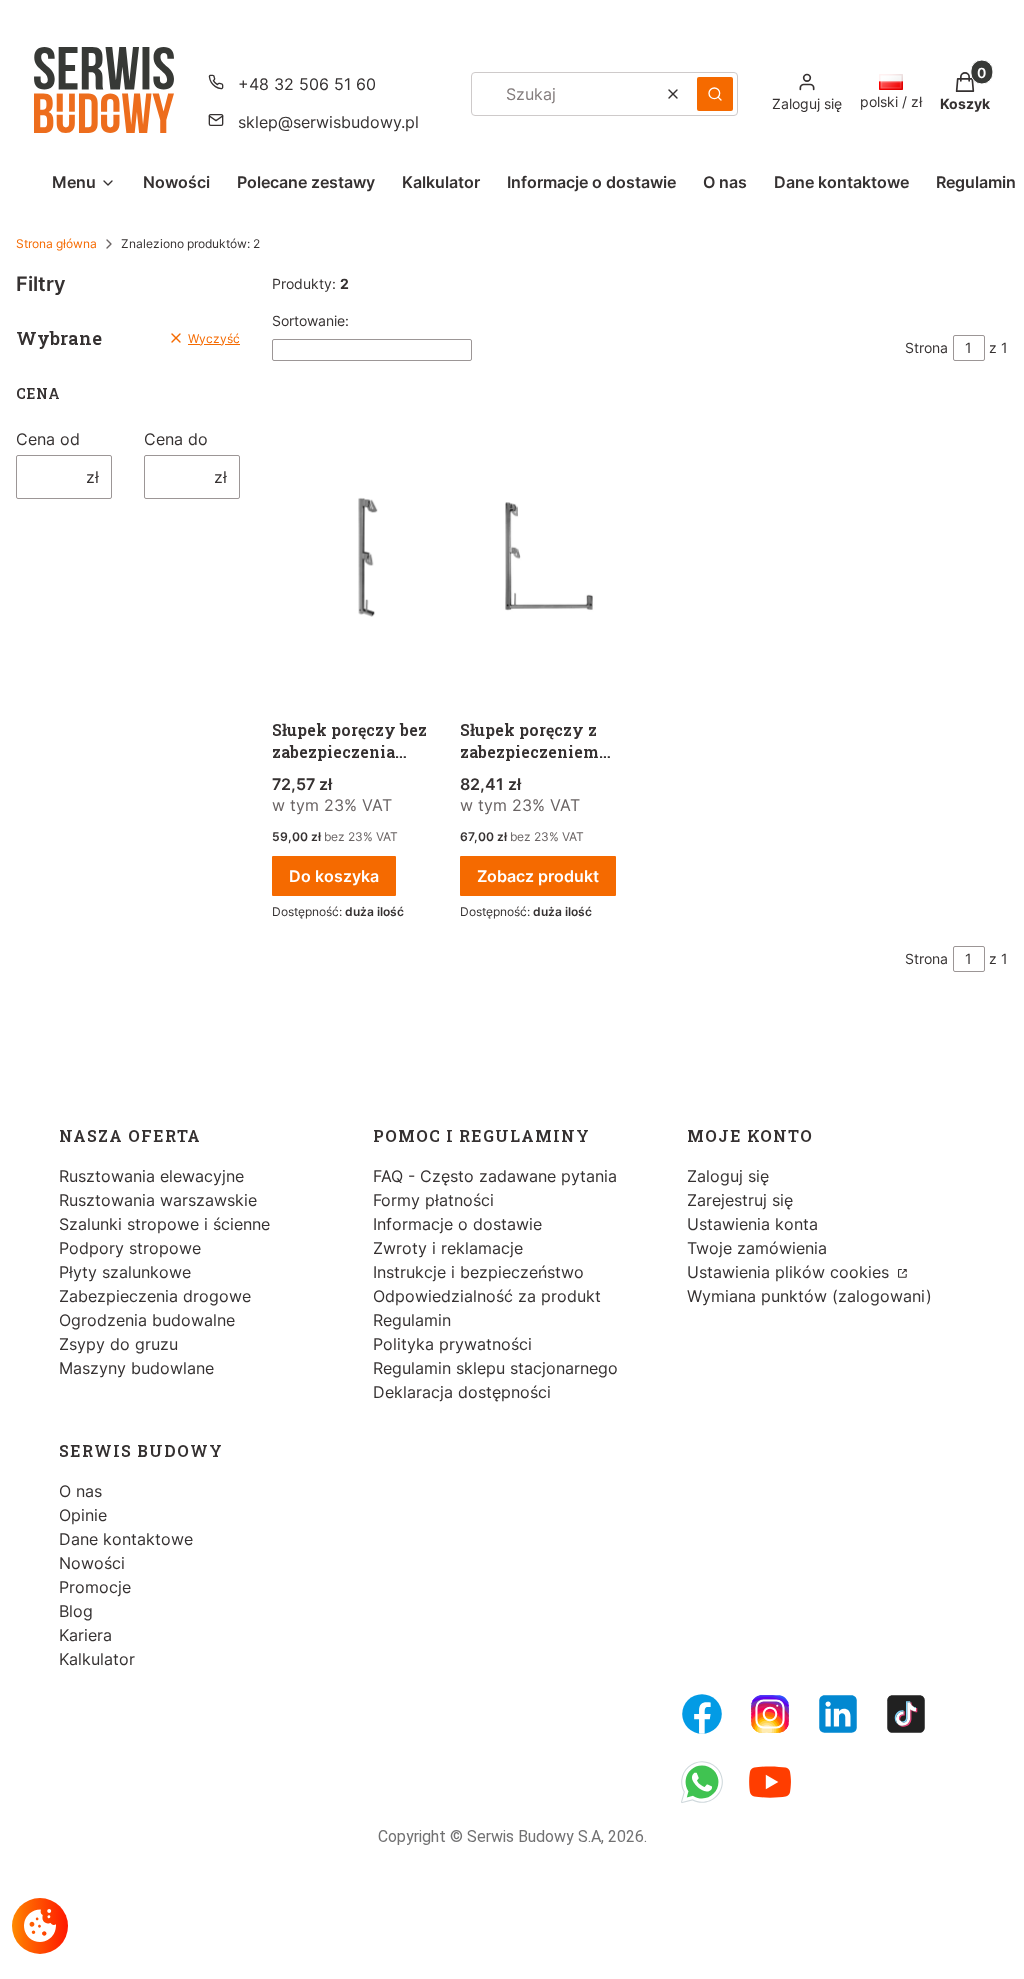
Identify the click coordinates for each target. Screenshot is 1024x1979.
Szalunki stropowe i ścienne (164, 1224)
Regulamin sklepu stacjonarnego (495, 1368)
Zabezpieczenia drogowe (155, 1296)
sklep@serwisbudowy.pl (328, 122)
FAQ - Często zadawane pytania (495, 1176)
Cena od (48, 439)
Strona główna (56, 243)
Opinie (83, 1515)
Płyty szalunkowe (125, 1272)
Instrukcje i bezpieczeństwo (478, 1272)
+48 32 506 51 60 (307, 84)
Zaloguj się (728, 1176)
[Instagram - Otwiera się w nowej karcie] (770, 1714)
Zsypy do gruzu (118, 1344)
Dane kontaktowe (126, 1539)
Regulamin (412, 1320)
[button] (715, 94)
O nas (80, 1491)
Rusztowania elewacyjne (151, 1176)
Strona (926, 347)
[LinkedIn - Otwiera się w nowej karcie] (838, 1714)
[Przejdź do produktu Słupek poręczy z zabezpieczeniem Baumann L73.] (546, 558)
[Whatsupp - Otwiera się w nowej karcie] (702, 1782)
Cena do (176, 439)
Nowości (92, 1563)
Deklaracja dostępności (462, 1392)
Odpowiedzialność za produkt (487, 1296)
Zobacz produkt (538, 876)
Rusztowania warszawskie (158, 1200)
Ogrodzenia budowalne (147, 1320)
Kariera (85, 1635)
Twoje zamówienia (757, 1248)
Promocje (95, 1587)
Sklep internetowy (489, 1948)
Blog (76, 1611)
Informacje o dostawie (457, 1224)
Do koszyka (334, 876)
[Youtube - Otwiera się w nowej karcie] (770, 1782)
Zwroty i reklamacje (448, 1248)
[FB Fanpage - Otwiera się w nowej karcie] (702, 1714)
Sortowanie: (310, 320)
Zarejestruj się (740, 1200)
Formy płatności (433, 1200)
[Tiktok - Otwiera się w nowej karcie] (906, 1714)
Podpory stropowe (130, 1248)
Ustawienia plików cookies (790, 1272)
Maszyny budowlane (136, 1368)
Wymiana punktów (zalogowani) (809, 1296)
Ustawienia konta (752, 1224)
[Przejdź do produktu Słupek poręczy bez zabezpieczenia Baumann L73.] (358, 558)
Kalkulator (97, 1659)
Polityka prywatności (452, 1344)
